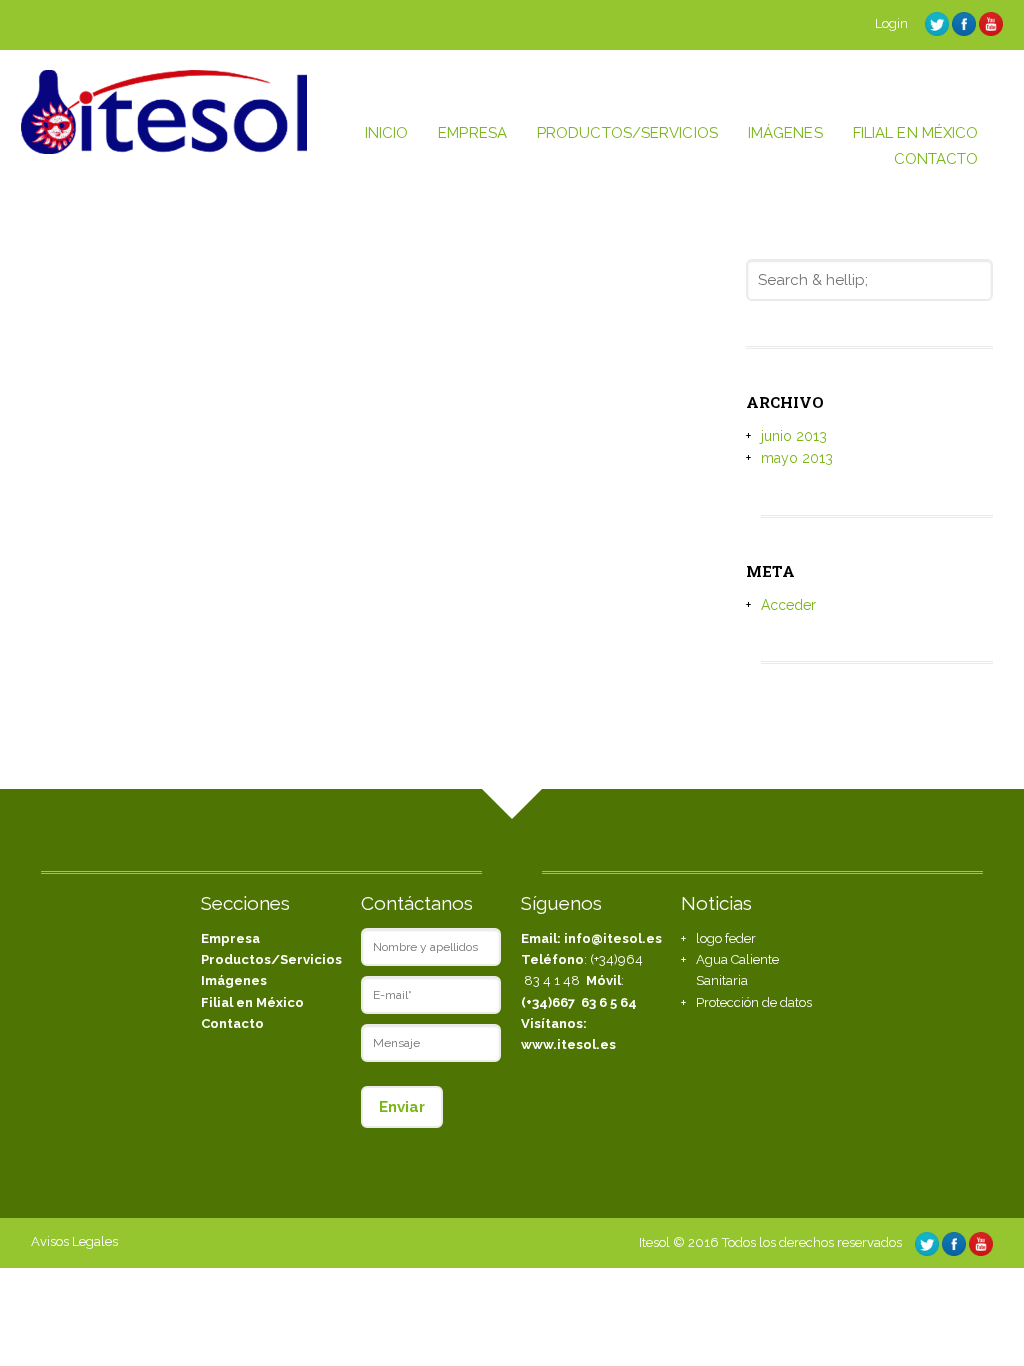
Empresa (230, 938)
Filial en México (252, 1002)
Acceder (788, 605)
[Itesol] (164, 149)
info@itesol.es (613, 938)
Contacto (232, 1023)
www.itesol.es (568, 1044)
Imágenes (234, 980)
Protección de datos (754, 1002)
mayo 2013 (797, 458)
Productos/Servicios (271, 959)
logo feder (726, 938)
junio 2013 (794, 436)
